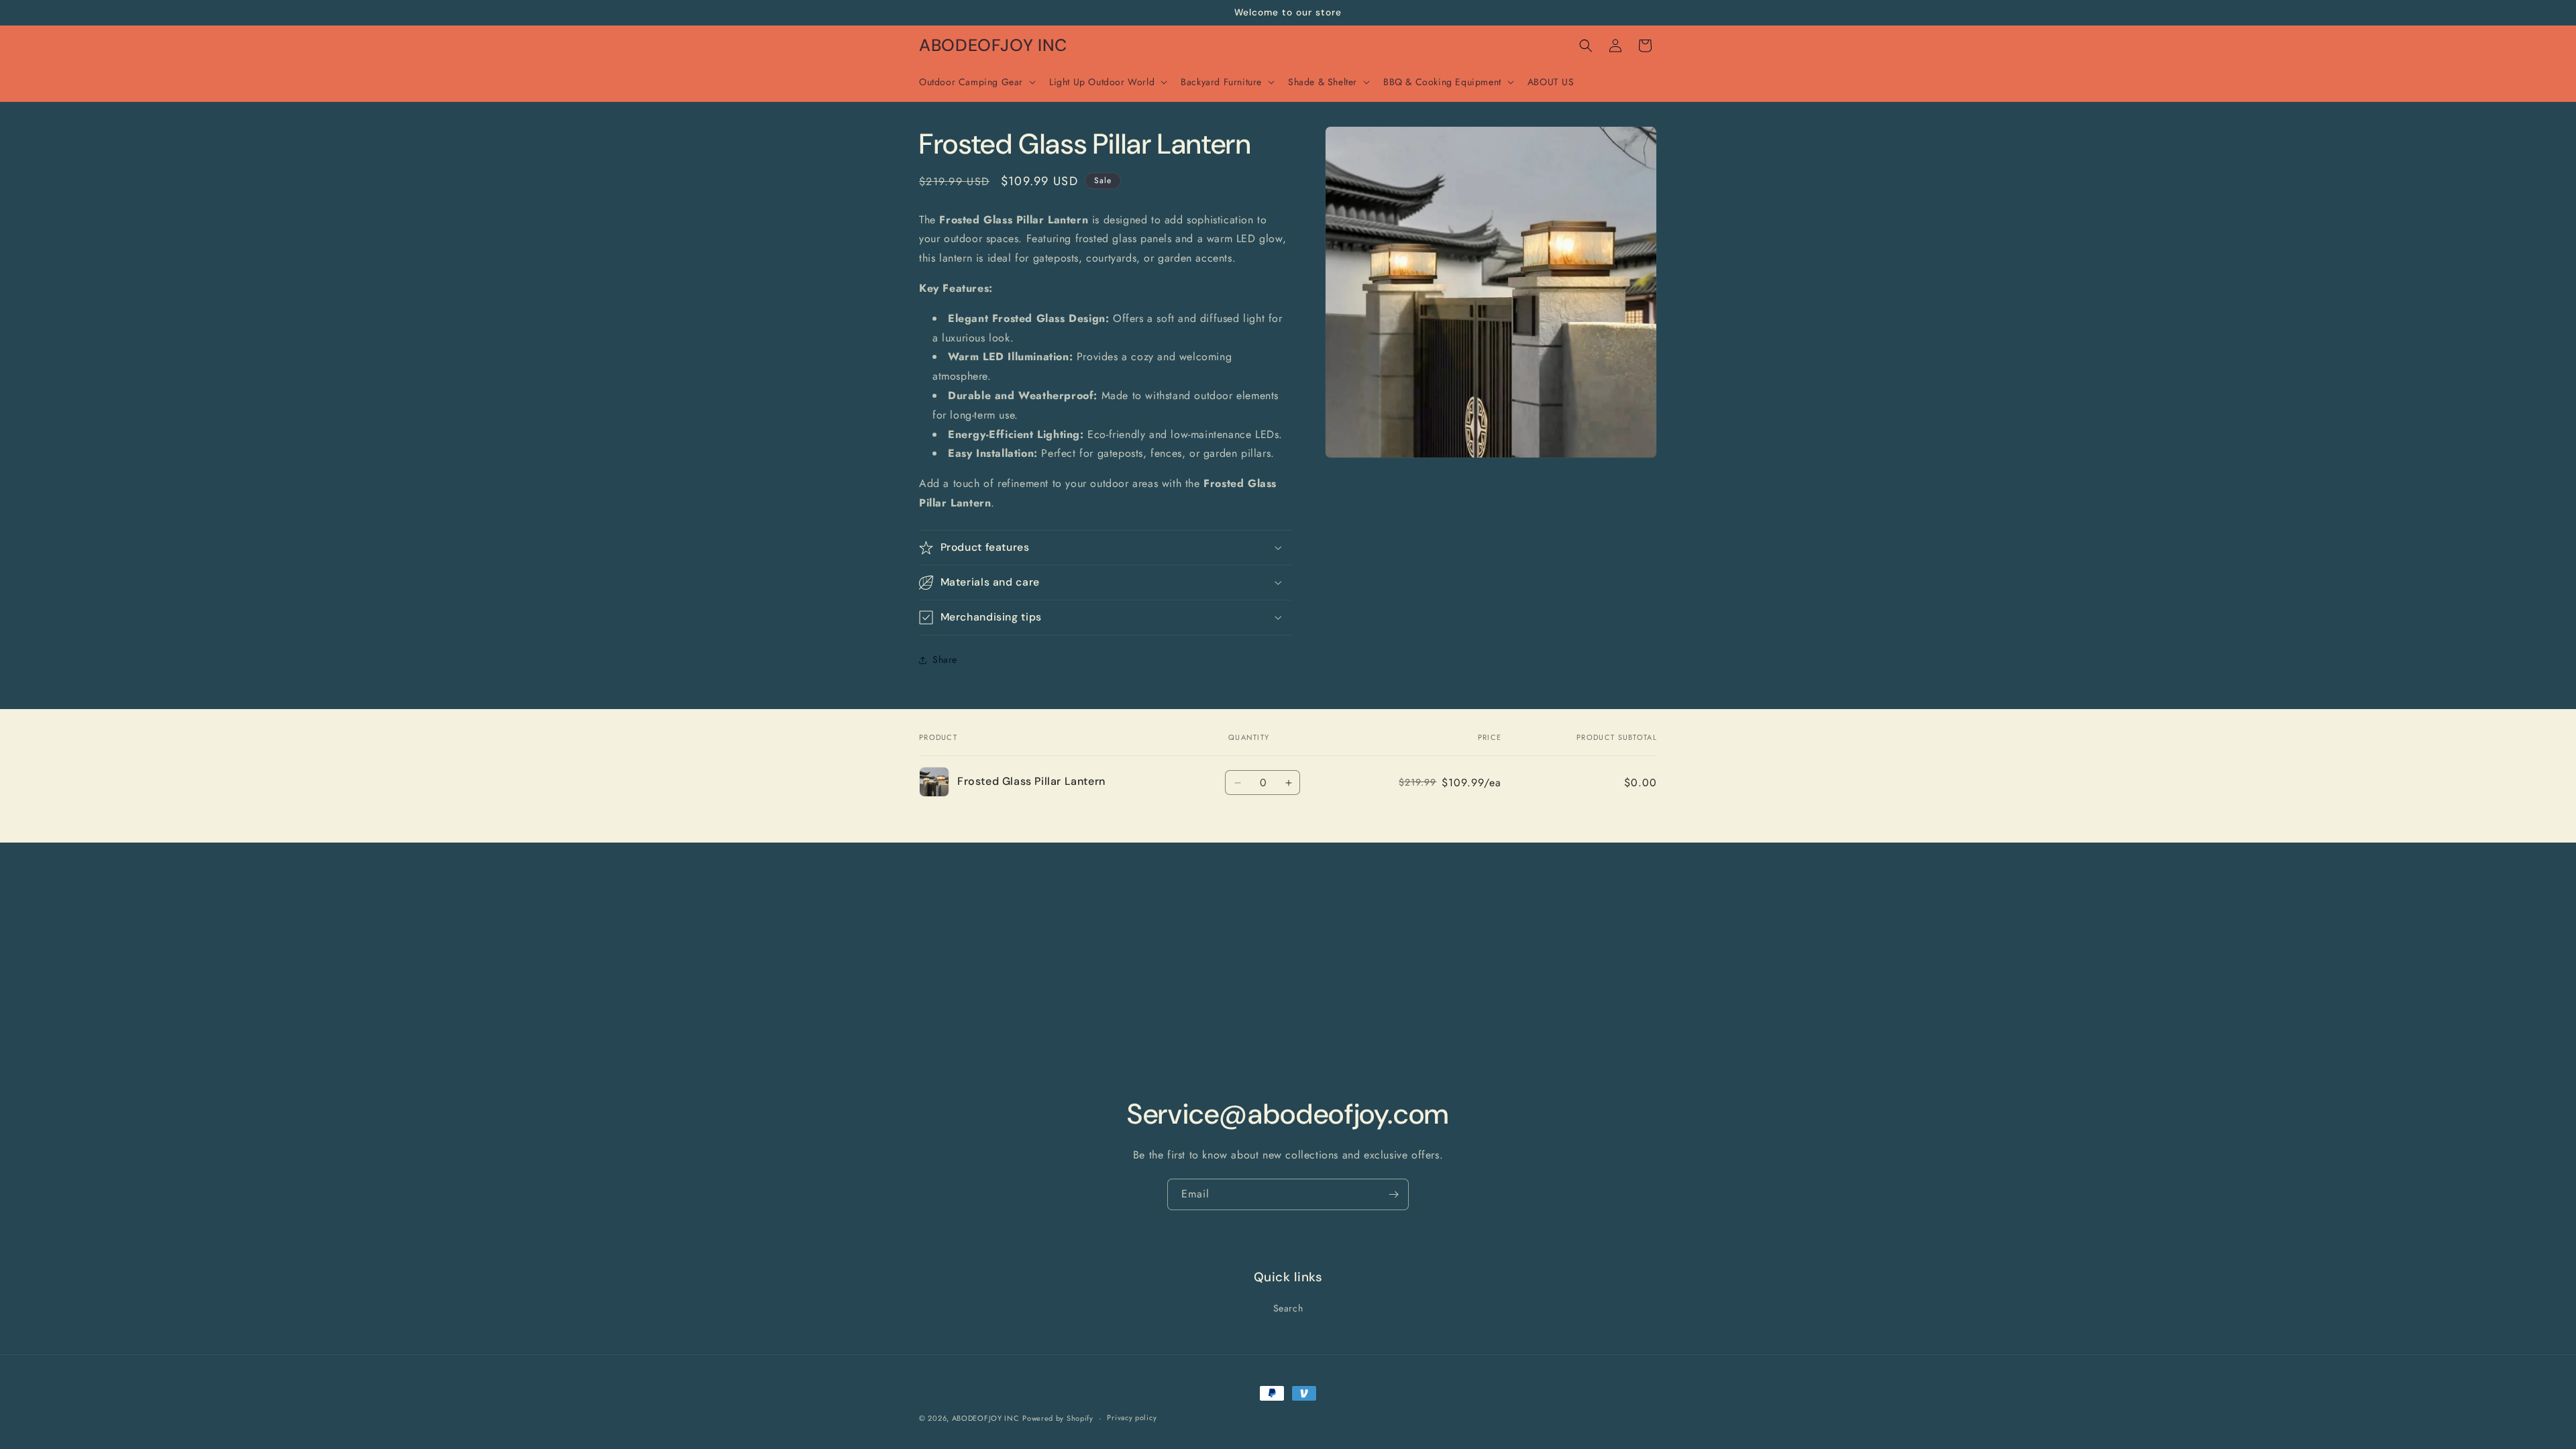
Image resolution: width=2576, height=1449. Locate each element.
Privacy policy (1132, 1417)
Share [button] (945, 659)
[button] (976, 82)
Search (1288, 1308)
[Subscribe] (1393, 1194)
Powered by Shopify (1058, 1418)
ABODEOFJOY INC (986, 1418)
